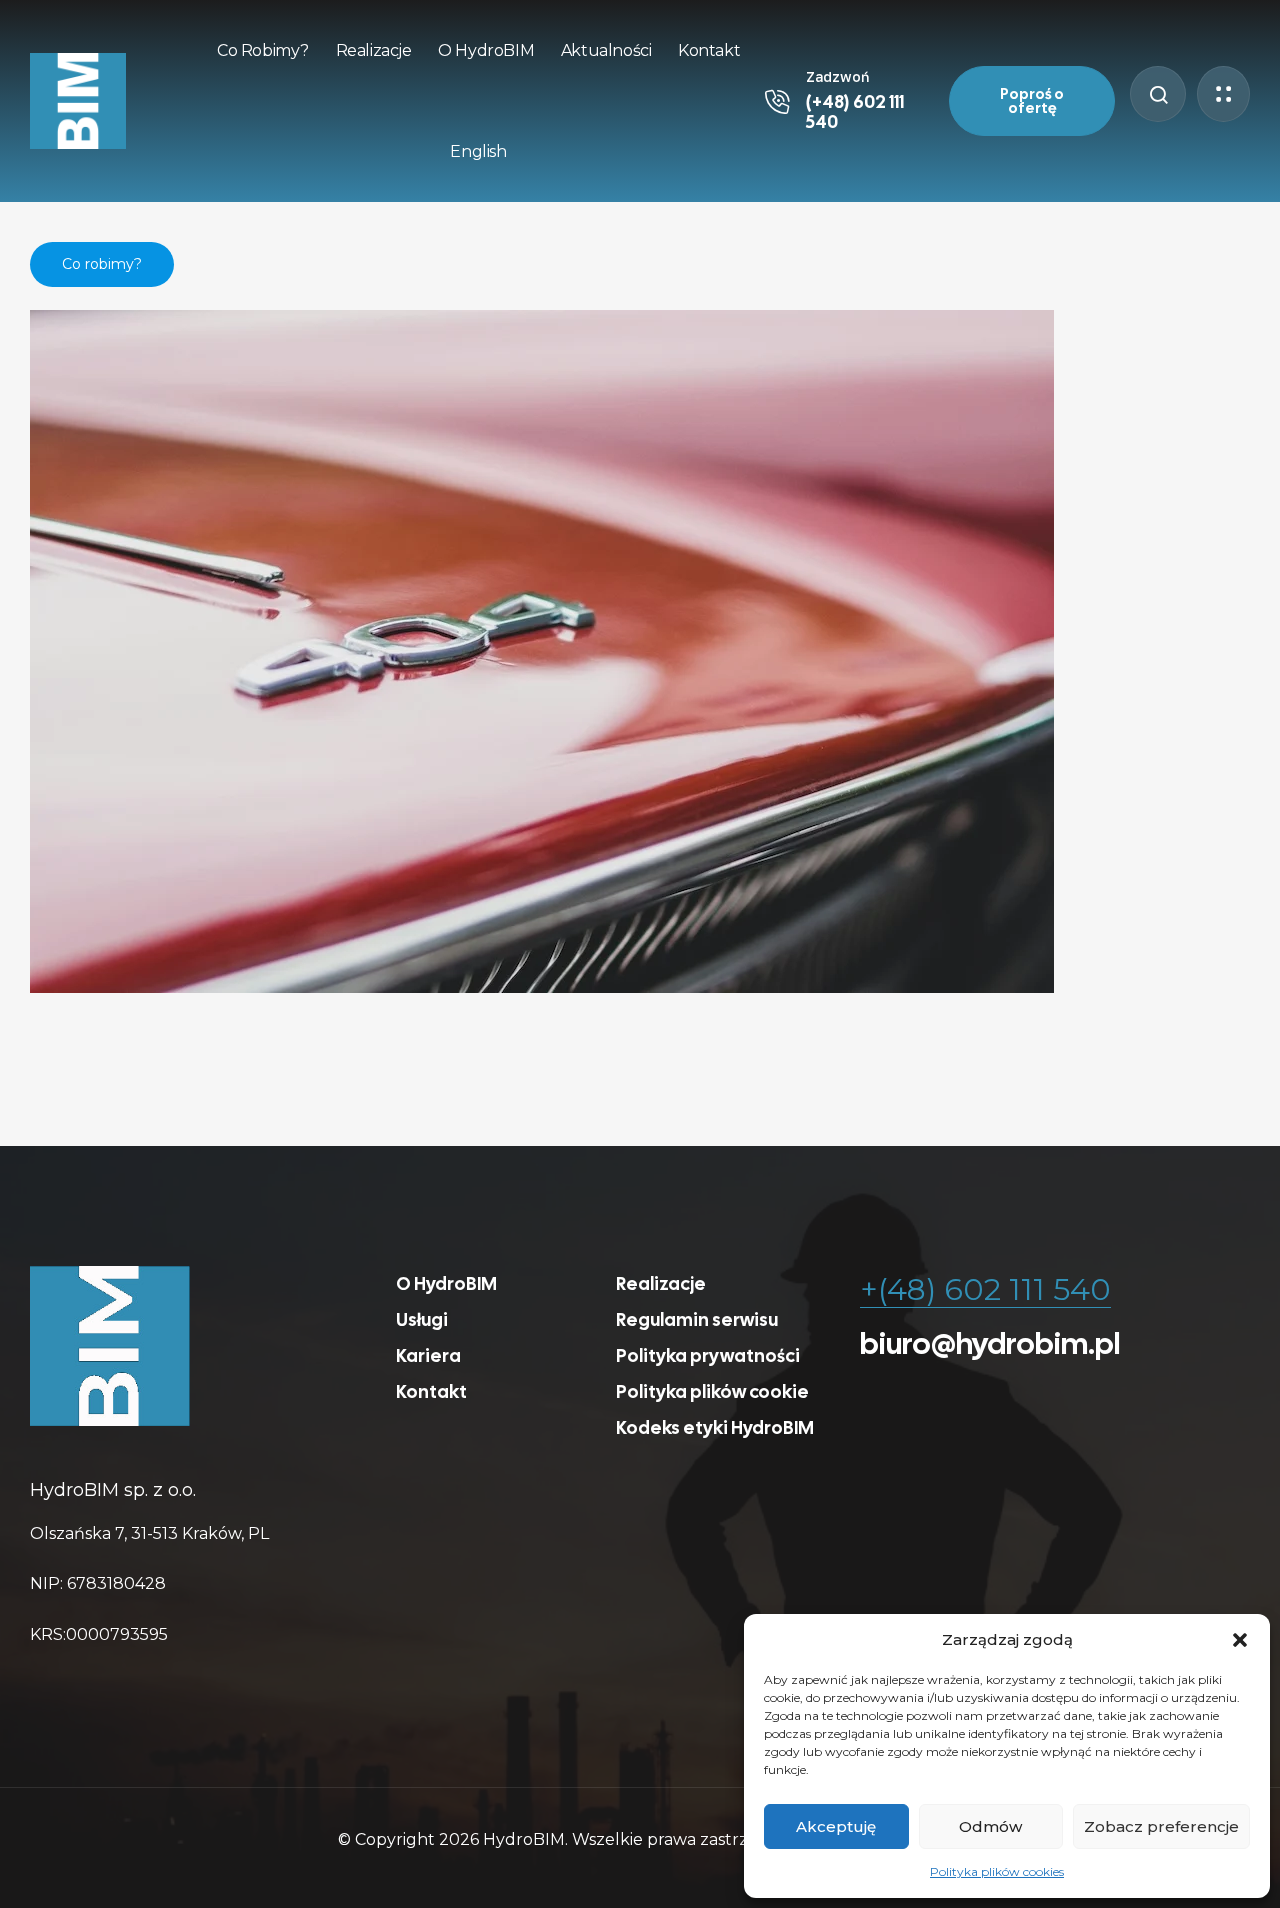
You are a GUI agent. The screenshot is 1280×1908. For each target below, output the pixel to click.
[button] (1240, 1640)
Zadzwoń (837, 76)
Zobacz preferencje (1161, 1826)
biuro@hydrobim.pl (990, 1343)
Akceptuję (836, 1826)
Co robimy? (102, 264)
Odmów (990, 1826)
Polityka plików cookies (997, 1871)
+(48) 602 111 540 (985, 1289)
